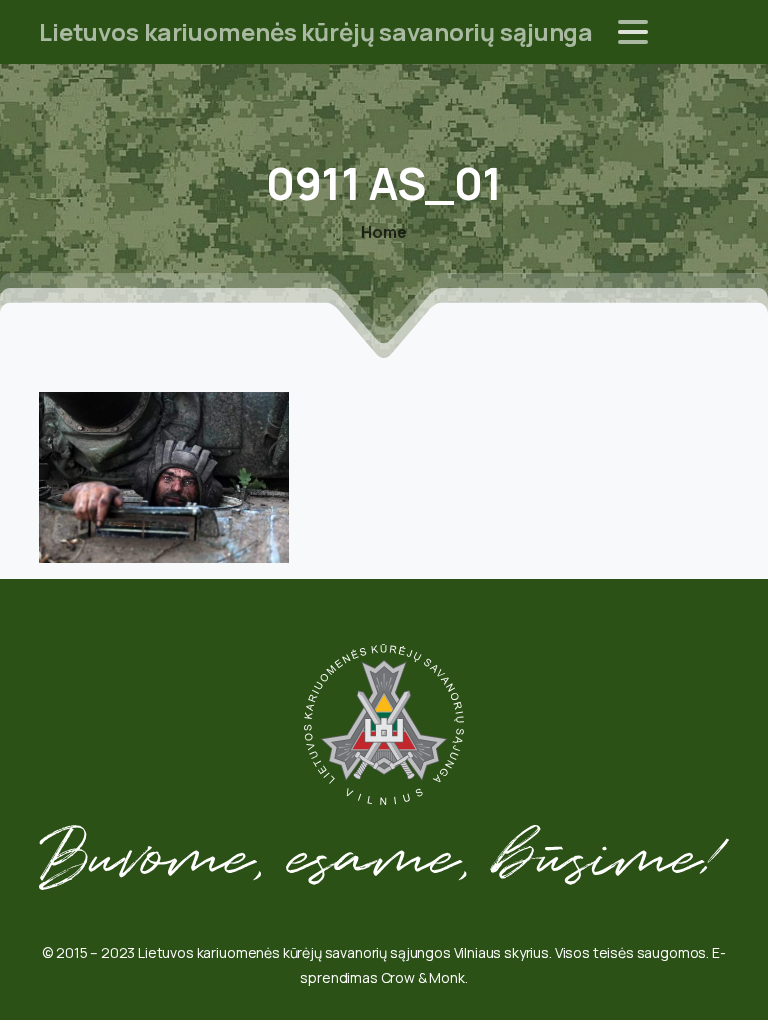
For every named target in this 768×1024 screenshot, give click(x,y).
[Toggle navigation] (633, 32)
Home (383, 232)
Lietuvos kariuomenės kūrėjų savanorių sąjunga (316, 31)
